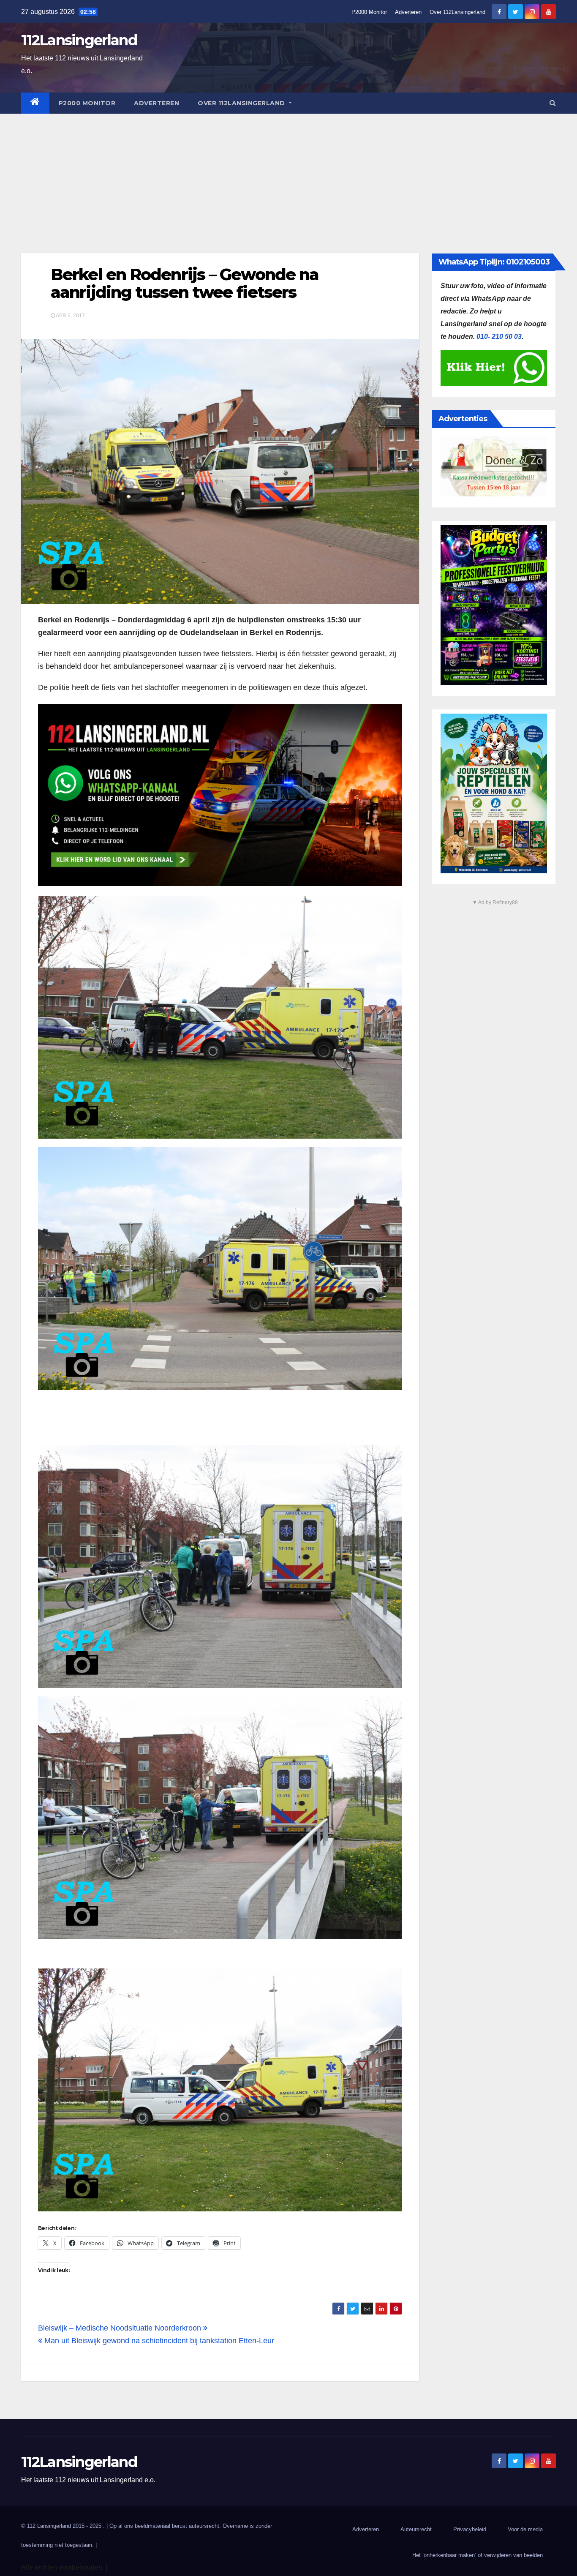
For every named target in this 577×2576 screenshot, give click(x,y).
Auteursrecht (416, 2529)
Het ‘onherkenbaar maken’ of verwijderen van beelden (478, 2555)
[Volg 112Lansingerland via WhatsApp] (220, 795)
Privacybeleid (470, 2529)
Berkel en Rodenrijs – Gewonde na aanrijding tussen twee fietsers (185, 283)
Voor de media (525, 2529)
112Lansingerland (79, 40)
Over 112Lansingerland (457, 12)
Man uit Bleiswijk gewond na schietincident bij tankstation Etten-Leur (158, 2341)
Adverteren (408, 12)
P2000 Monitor (369, 12)
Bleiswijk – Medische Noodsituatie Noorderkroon (121, 2328)
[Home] (35, 103)
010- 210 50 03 (499, 337)
